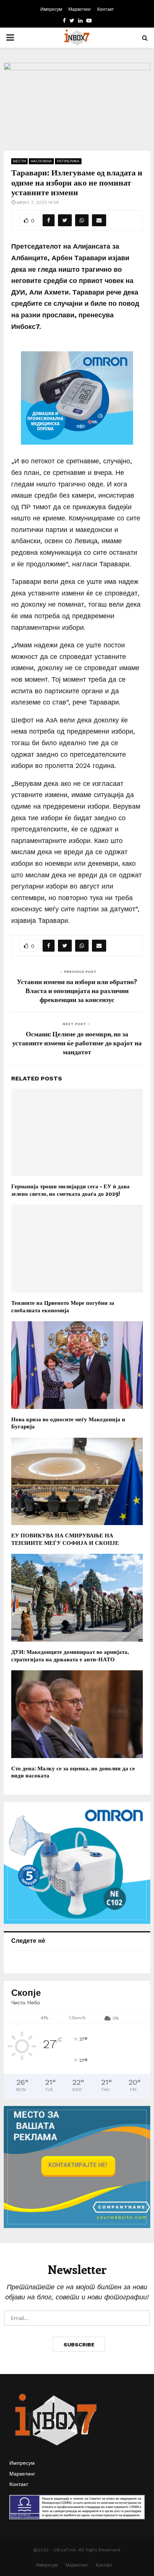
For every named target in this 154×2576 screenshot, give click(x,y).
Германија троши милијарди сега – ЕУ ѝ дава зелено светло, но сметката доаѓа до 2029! (70, 1190)
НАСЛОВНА (41, 161)
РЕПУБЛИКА (68, 161)
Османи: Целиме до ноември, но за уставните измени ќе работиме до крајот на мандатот (77, 1043)
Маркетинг (80, 9)
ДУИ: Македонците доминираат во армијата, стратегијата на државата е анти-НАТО (70, 1655)
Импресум (51, 9)
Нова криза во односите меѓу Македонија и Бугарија (68, 1423)
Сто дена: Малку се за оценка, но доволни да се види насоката (73, 1772)
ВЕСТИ (19, 161)
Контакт (106, 9)
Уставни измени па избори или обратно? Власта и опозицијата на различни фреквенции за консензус (77, 990)
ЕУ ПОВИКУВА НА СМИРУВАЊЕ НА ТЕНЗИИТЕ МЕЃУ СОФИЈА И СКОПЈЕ (65, 1539)
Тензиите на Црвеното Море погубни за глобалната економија (63, 1306)
